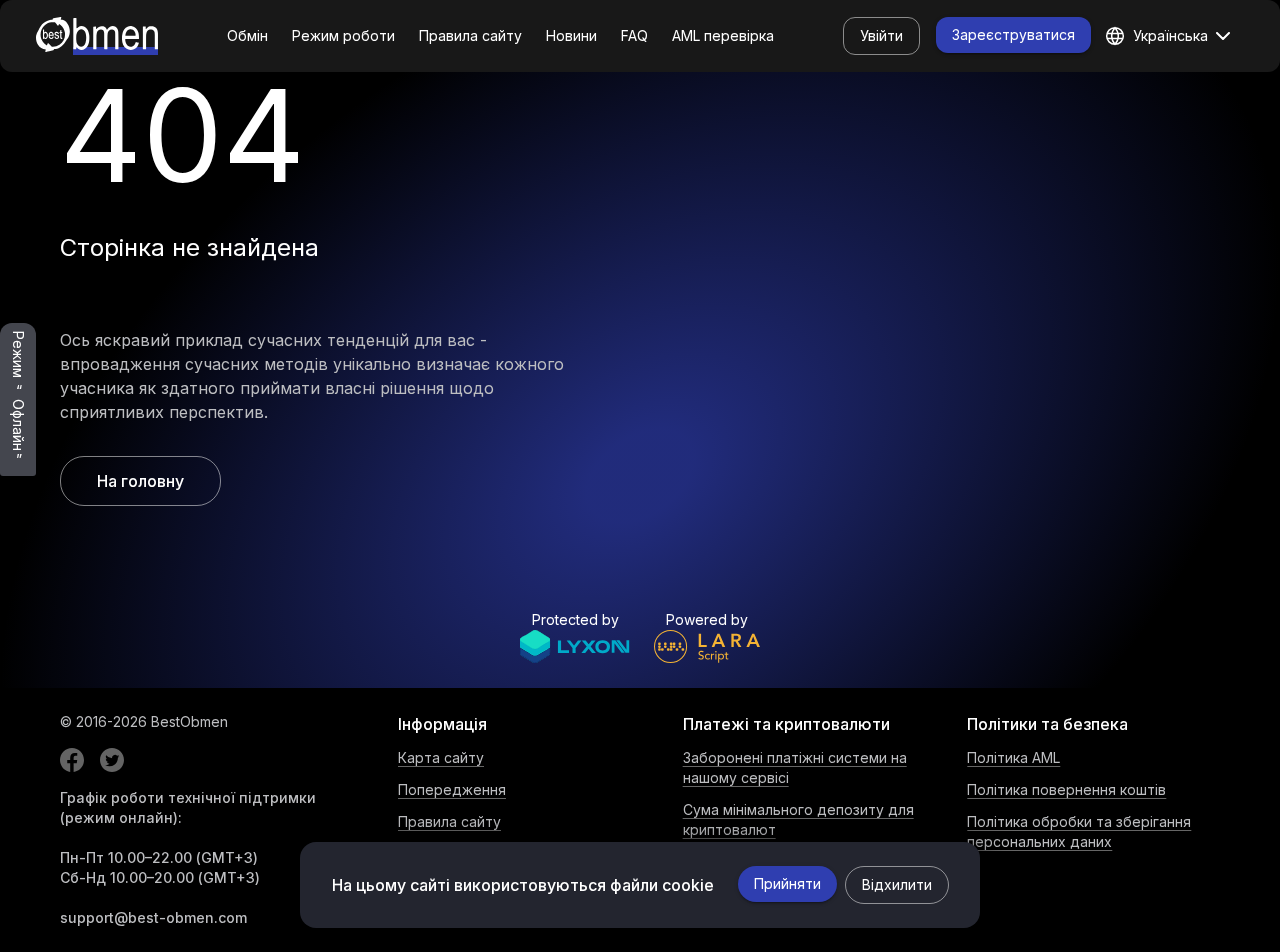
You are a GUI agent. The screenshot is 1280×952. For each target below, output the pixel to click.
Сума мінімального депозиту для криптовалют (798, 819)
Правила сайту (470, 35)
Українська (1170, 35)
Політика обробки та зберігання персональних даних (1079, 831)
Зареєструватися (1013, 34)
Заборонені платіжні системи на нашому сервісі (795, 767)
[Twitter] (112, 760)
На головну (140, 481)
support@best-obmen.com (153, 917)
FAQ (634, 35)
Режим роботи (343, 35)
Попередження (452, 789)
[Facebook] (72, 760)
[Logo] (97, 36)
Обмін (247, 35)
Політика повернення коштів (1066, 789)
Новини (571, 35)
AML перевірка (723, 35)
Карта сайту (441, 757)
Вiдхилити (897, 884)
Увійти (881, 35)
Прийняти (787, 883)
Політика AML (1013, 757)
